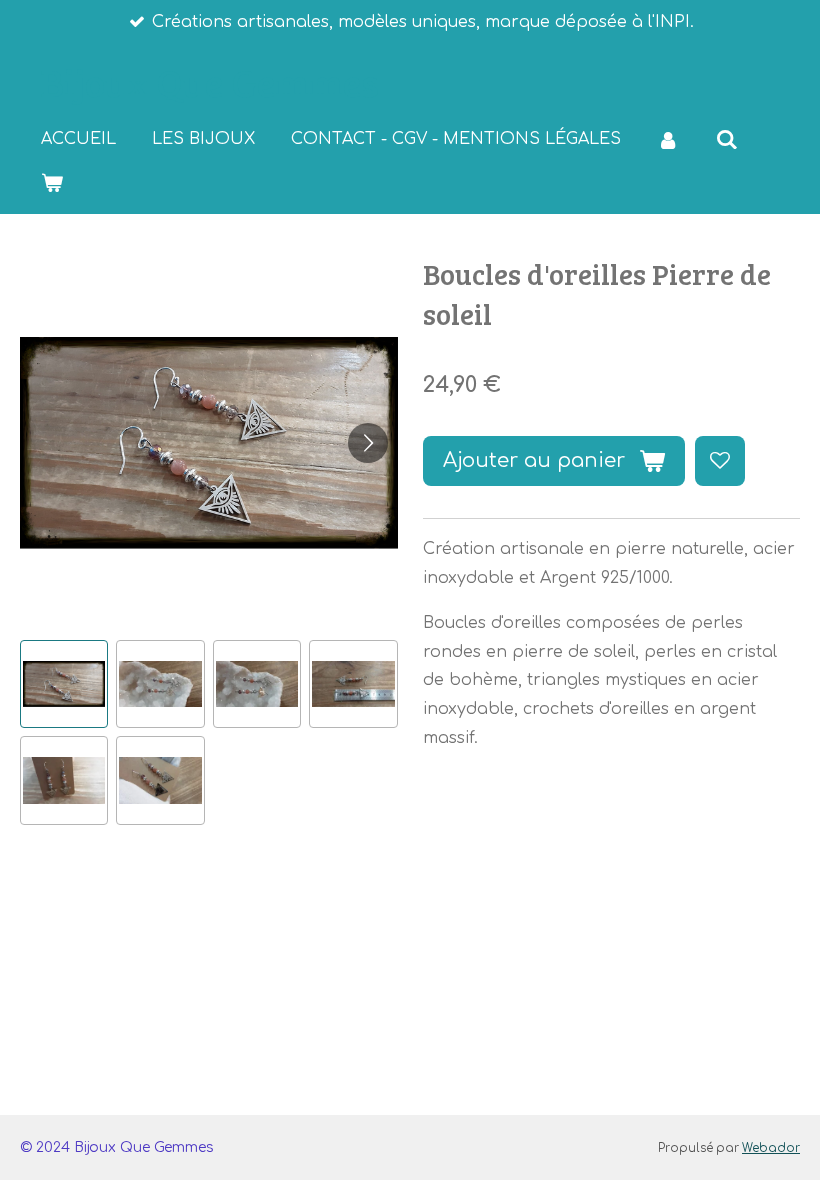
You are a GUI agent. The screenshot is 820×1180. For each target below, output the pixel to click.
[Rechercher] (726, 139)
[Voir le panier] (52, 182)
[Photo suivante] (368, 443)
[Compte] (668, 139)
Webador (771, 1148)
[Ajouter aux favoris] (720, 461)
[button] (64, 684)
